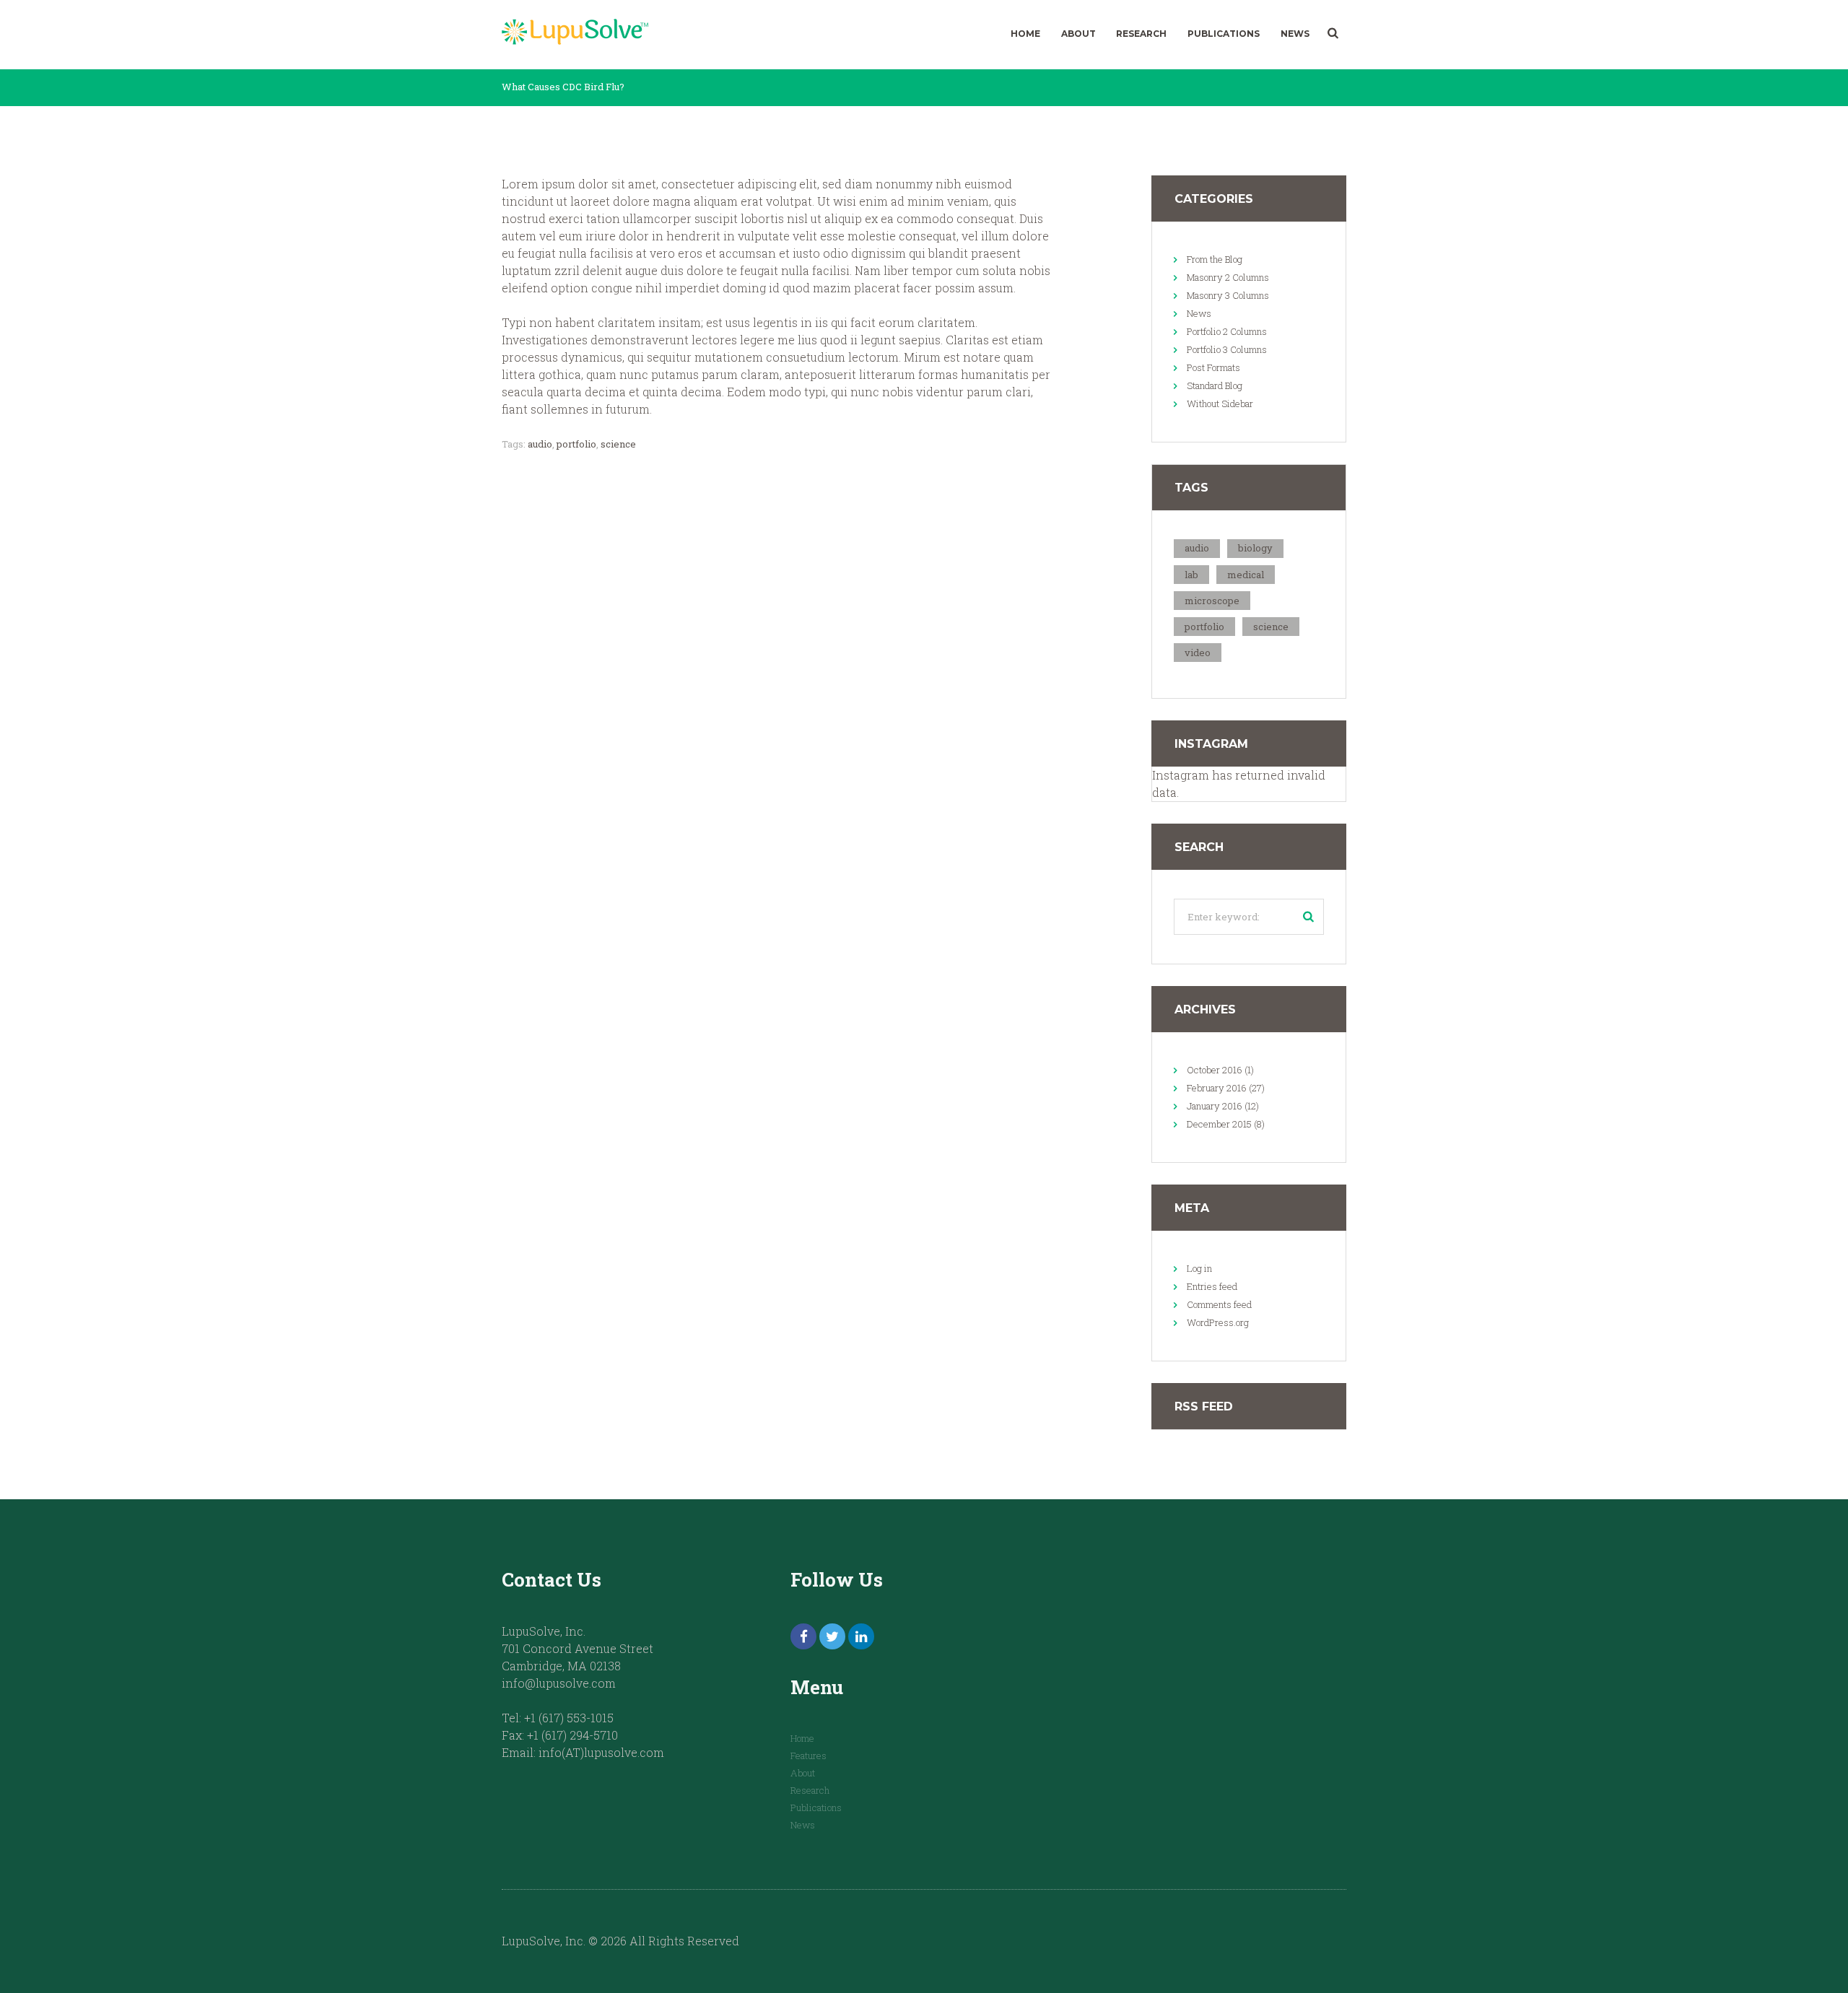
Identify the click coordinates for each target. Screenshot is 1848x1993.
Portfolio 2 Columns (1227, 331)
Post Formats (1213, 367)
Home (1025, 34)
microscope (1212, 601)
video (1198, 653)
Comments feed (1219, 1304)
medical (1246, 575)
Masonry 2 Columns (1228, 277)
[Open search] (1333, 33)
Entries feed (1212, 1286)
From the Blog (1215, 259)
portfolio (576, 444)
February (1217, 1088)
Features (808, 1756)
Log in (1199, 1268)
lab (1191, 575)
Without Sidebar (1220, 404)
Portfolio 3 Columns (1227, 349)
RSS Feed (1204, 1407)
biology (1255, 548)
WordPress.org (1218, 1322)
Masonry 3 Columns (1228, 295)
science (618, 444)
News (1295, 34)
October (1215, 1070)
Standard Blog (1215, 385)
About (1078, 34)
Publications (1224, 34)
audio (540, 444)
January (1215, 1106)
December (1219, 1124)
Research (1141, 34)
